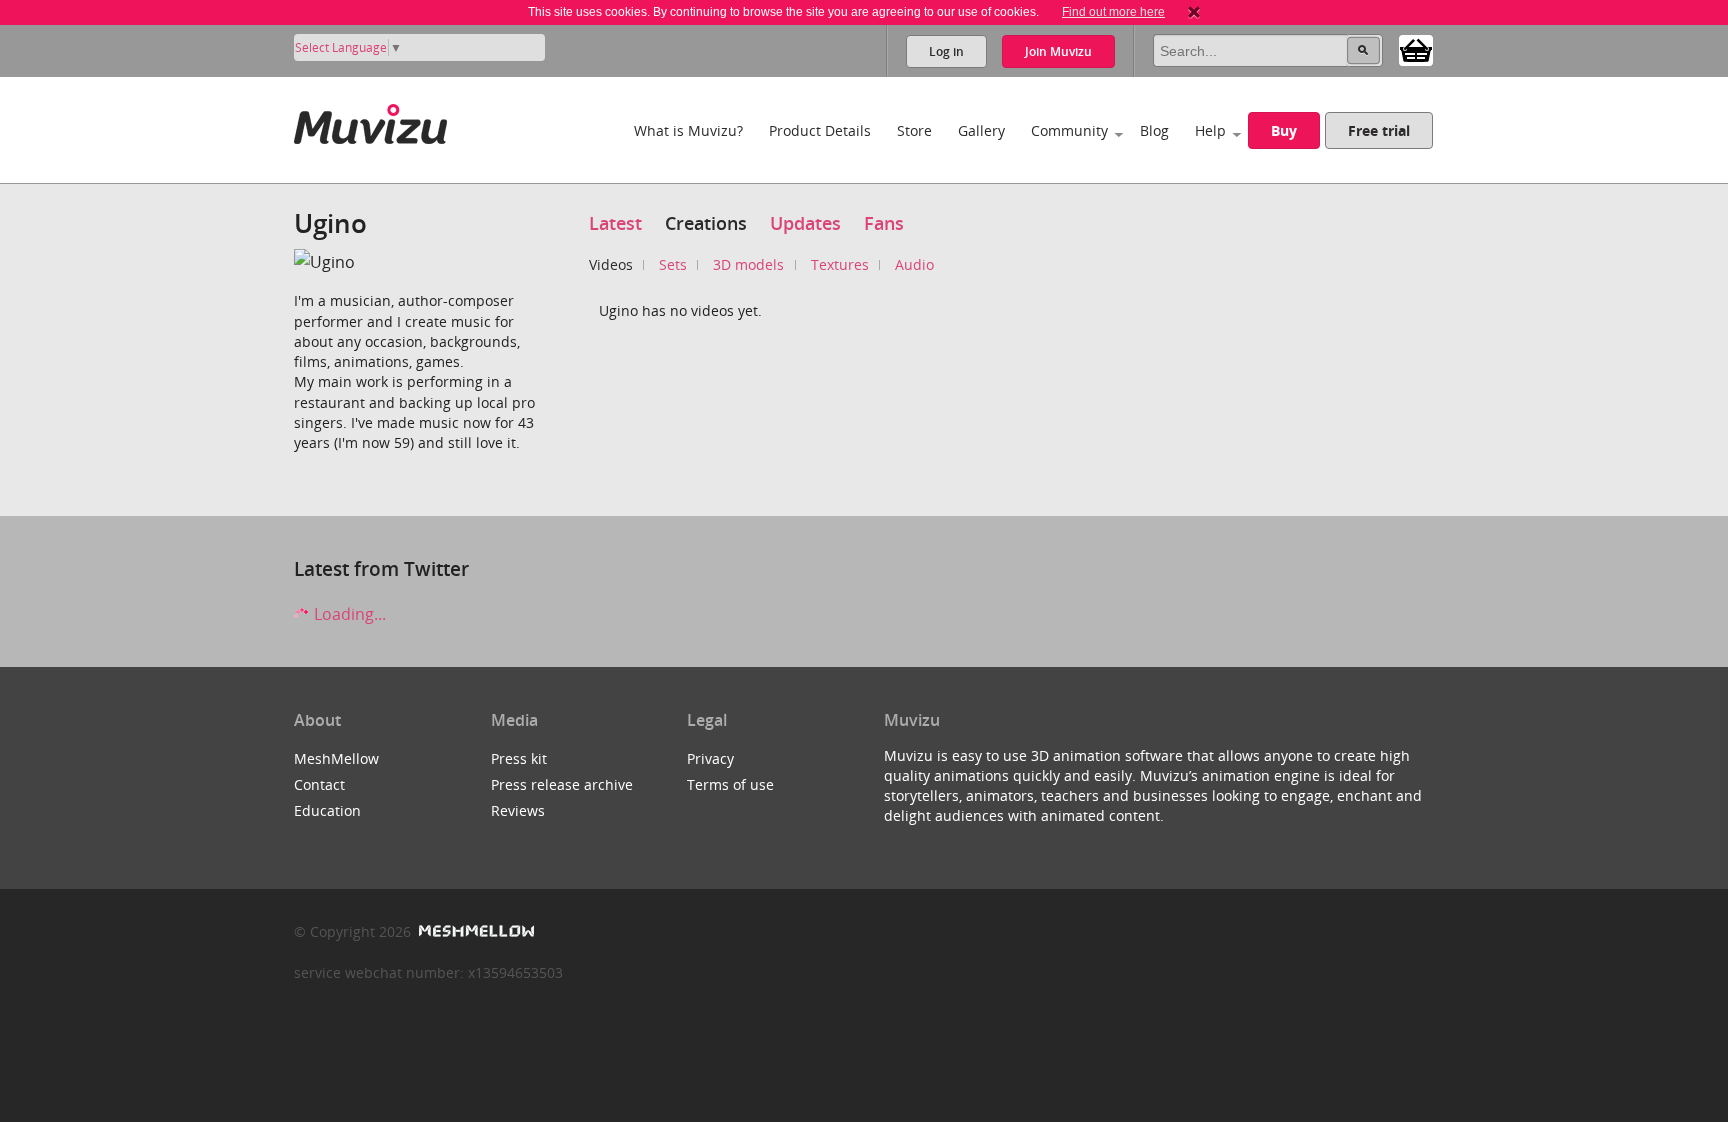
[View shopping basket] (1416, 49)
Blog (1154, 130)
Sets (673, 264)
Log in (946, 51)
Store (914, 130)
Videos (611, 264)
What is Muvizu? (688, 130)
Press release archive (562, 784)
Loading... (348, 614)
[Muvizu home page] (370, 120)
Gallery (981, 130)
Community (1069, 130)
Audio (914, 264)
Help (1210, 130)
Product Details (820, 130)
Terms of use (730, 784)
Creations (706, 223)
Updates (805, 223)
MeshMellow (336, 758)
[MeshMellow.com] (474, 931)
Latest (615, 223)
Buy (1284, 130)
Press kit (519, 758)
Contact (319, 784)
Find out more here (1113, 12)
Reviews (518, 810)
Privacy (710, 758)
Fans (884, 223)
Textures (840, 264)
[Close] (1194, 12)
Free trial (1379, 130)
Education (327, 810)
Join (1058, 51)
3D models (748, 264)
